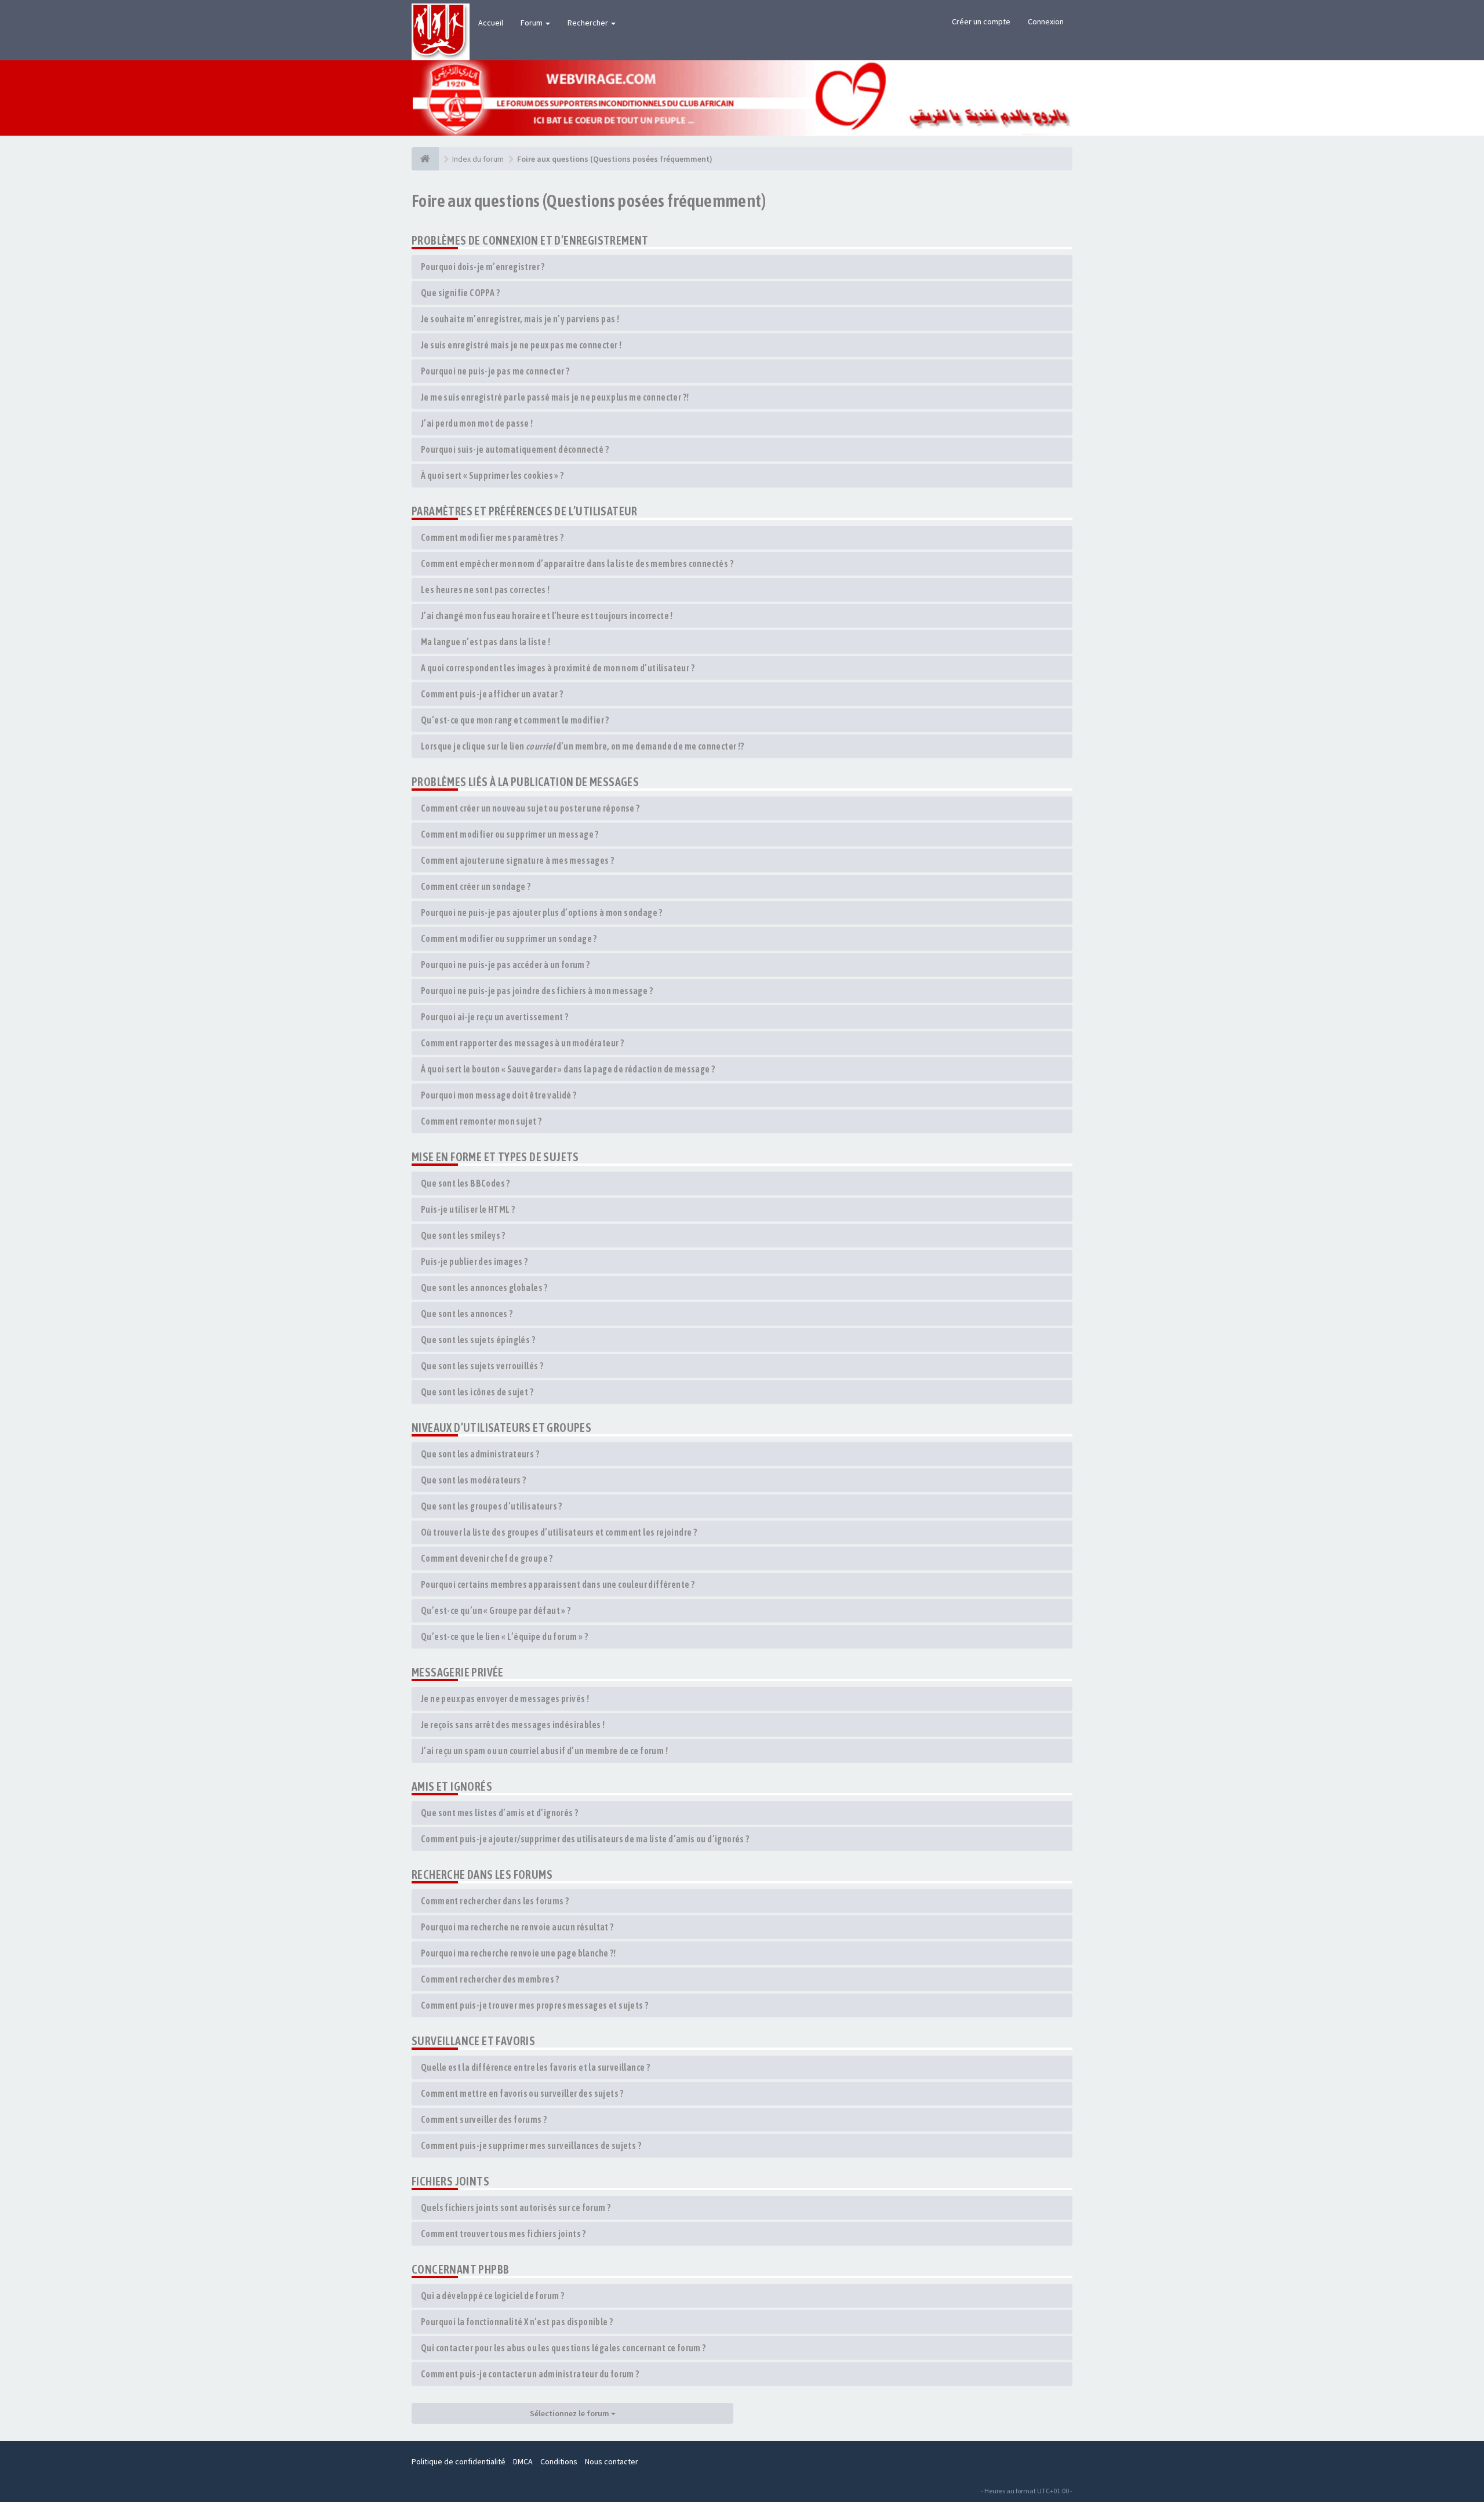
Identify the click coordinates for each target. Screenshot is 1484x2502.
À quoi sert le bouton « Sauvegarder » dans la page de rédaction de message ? (568, 1069)
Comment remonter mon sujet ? (481, 1121)
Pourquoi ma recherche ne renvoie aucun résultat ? (517, 1927)
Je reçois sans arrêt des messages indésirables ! (513, 1725)
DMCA (523, 2461)
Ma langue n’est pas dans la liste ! (485, 642)
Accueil (491, 23)
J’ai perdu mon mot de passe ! (477, 423)
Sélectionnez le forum (570, 2413)
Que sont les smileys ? (463, 1235)
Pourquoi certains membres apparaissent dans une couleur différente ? (558, 1584)
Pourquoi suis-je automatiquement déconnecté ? (515, 449)
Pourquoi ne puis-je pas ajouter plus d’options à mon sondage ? (542, 912)
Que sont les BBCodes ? (465, 1183)
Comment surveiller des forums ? (484, 2119)
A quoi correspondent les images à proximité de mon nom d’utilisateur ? (558, 668)
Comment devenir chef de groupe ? (487, 1558)
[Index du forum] (425, 159)
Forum (532, 23)
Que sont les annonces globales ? (484, 1288)
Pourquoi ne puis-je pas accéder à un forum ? (505, 965)
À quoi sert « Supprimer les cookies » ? (492, 475)
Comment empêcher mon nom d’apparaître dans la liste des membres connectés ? (577, 563)
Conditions (559, 2461)
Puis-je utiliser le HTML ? (468, 1209)
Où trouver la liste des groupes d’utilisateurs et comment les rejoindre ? (559, 1532)
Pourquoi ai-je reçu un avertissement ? (494, 1017)
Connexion (1046, 21)
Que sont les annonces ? (467, 1314)
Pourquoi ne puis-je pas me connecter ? (495, 371)
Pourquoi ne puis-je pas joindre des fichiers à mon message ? (537, 991)
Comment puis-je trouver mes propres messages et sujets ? (534, 2005)
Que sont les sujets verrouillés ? (482, 1366)
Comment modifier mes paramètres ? (492, 537)
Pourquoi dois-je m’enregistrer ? (483, 267)
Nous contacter (612, 2461)
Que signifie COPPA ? (460, 293)
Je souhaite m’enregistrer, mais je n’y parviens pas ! (520, 319)
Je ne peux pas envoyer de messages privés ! (505, 1699)
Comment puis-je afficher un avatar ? (492, 694)
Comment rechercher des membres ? (490, 1979)
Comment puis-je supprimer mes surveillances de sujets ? (531, 2145)
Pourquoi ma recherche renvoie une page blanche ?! (519, 1953)
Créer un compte (981, 21)
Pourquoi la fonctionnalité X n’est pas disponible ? (517, 2322)
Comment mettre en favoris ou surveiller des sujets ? (522, 2093)
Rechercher (589, 23)
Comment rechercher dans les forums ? (495, 1901)
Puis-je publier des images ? (474, 1261)
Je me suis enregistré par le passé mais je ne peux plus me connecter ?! (555, 397)
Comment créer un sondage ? (476, 886)
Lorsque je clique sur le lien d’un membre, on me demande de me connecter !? (583, 746)
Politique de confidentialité (459, 2461)
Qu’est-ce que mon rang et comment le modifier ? (515, 720)
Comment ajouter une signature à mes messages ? (517, 860)
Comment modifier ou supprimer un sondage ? (509, 939)
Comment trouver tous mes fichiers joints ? (503, 2234)
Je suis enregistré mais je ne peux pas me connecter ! (521, 345)
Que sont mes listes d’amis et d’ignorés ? (499, 1813)
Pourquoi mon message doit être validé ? (499, 1095)
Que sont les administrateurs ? (480, 1454)
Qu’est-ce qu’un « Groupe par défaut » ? (496, 1610)
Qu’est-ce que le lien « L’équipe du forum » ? (504, 1637)
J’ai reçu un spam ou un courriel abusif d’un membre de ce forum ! (544, 1751)
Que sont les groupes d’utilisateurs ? (492, 1506)
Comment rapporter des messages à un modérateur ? (522, 1043)
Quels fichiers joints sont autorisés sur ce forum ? (516, 2208)
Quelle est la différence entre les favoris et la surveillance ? (535, 2067)
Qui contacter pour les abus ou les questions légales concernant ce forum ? (563, 2348)
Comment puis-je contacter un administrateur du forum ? (530, 2374)
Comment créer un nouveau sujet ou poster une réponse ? (530, 808)
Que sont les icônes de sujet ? (477, 1392)
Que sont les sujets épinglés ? (478, 1340)
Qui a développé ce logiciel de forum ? (492, 2296)
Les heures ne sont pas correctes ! (485, 590)
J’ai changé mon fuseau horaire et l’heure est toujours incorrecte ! (547, 616)
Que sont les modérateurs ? (473, 1480)
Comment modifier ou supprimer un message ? (510, 834)
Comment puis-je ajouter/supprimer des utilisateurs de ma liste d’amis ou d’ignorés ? (585, 1839)
